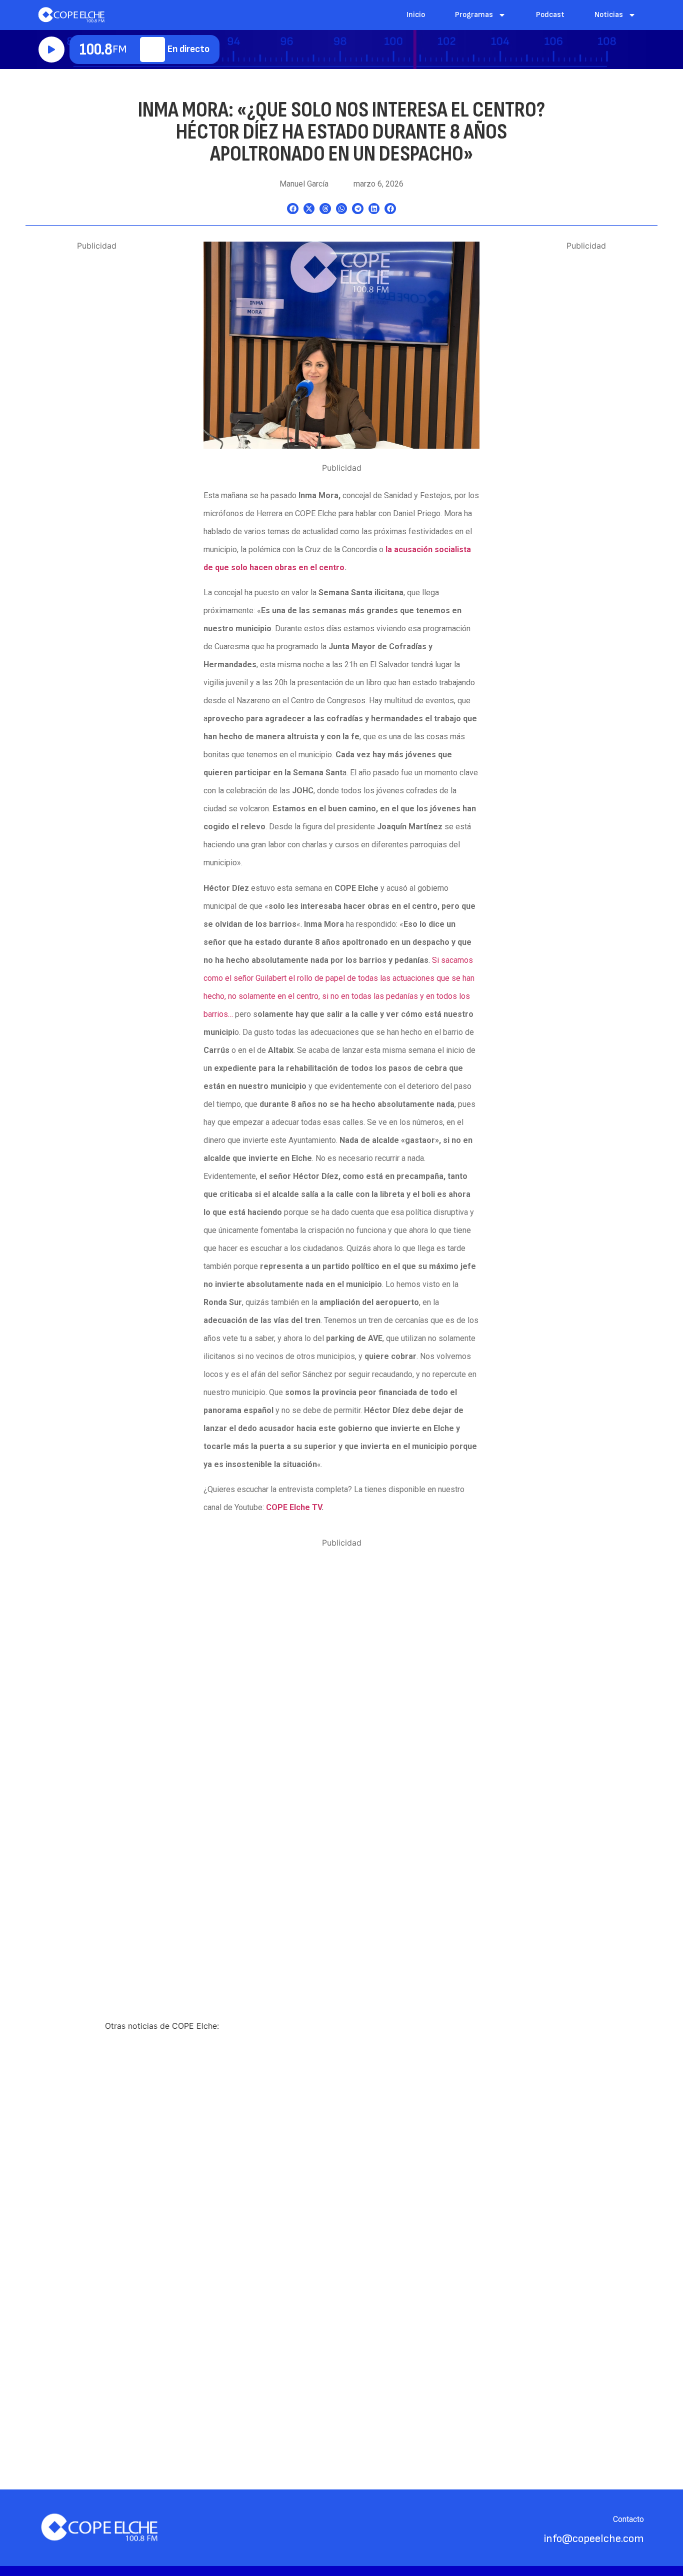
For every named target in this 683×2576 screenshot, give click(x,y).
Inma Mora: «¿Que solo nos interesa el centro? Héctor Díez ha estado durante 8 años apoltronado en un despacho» (341, 132)
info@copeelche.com (594, 2539)
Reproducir (51, 50)
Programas (474, 15)
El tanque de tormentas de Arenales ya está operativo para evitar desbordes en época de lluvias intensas (168, 2262)
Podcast (550, 15)
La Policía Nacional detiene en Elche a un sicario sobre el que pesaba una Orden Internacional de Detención (495, 2268)
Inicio (416, 15)
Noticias (609, 15)
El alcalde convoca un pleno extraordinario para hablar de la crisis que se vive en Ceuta (338, 2256)
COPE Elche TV (294, 1507)
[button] (293, 209)
